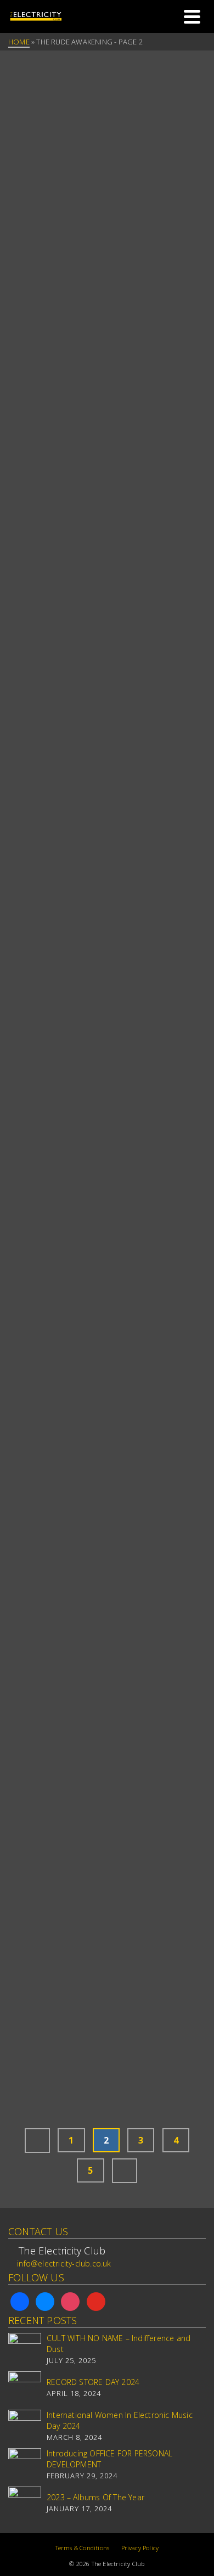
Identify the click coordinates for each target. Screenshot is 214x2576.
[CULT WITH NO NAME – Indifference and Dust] (25, 2349)
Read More (161, 281)
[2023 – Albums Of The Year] (25, 2503)
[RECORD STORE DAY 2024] (25, 2388)
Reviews (25, 553)
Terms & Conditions (83, 2548)
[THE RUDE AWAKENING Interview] (107, 111)
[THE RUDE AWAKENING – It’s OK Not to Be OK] (107, 826)
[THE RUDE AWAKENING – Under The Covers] (107, 441)
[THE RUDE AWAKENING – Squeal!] (107, 1834)
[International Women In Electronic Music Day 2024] (25, 2426)
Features (28, 1190)
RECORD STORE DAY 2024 (93, 2382)
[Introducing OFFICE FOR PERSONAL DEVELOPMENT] (25, 2465)
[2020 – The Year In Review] (107, 1145)
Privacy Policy (140, 2548)
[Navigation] (192, 16)
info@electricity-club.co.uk (64, 2263)
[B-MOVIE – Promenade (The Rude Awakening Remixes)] (107, 1449)
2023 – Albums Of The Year (95, 2497)
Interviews (32, 168)
